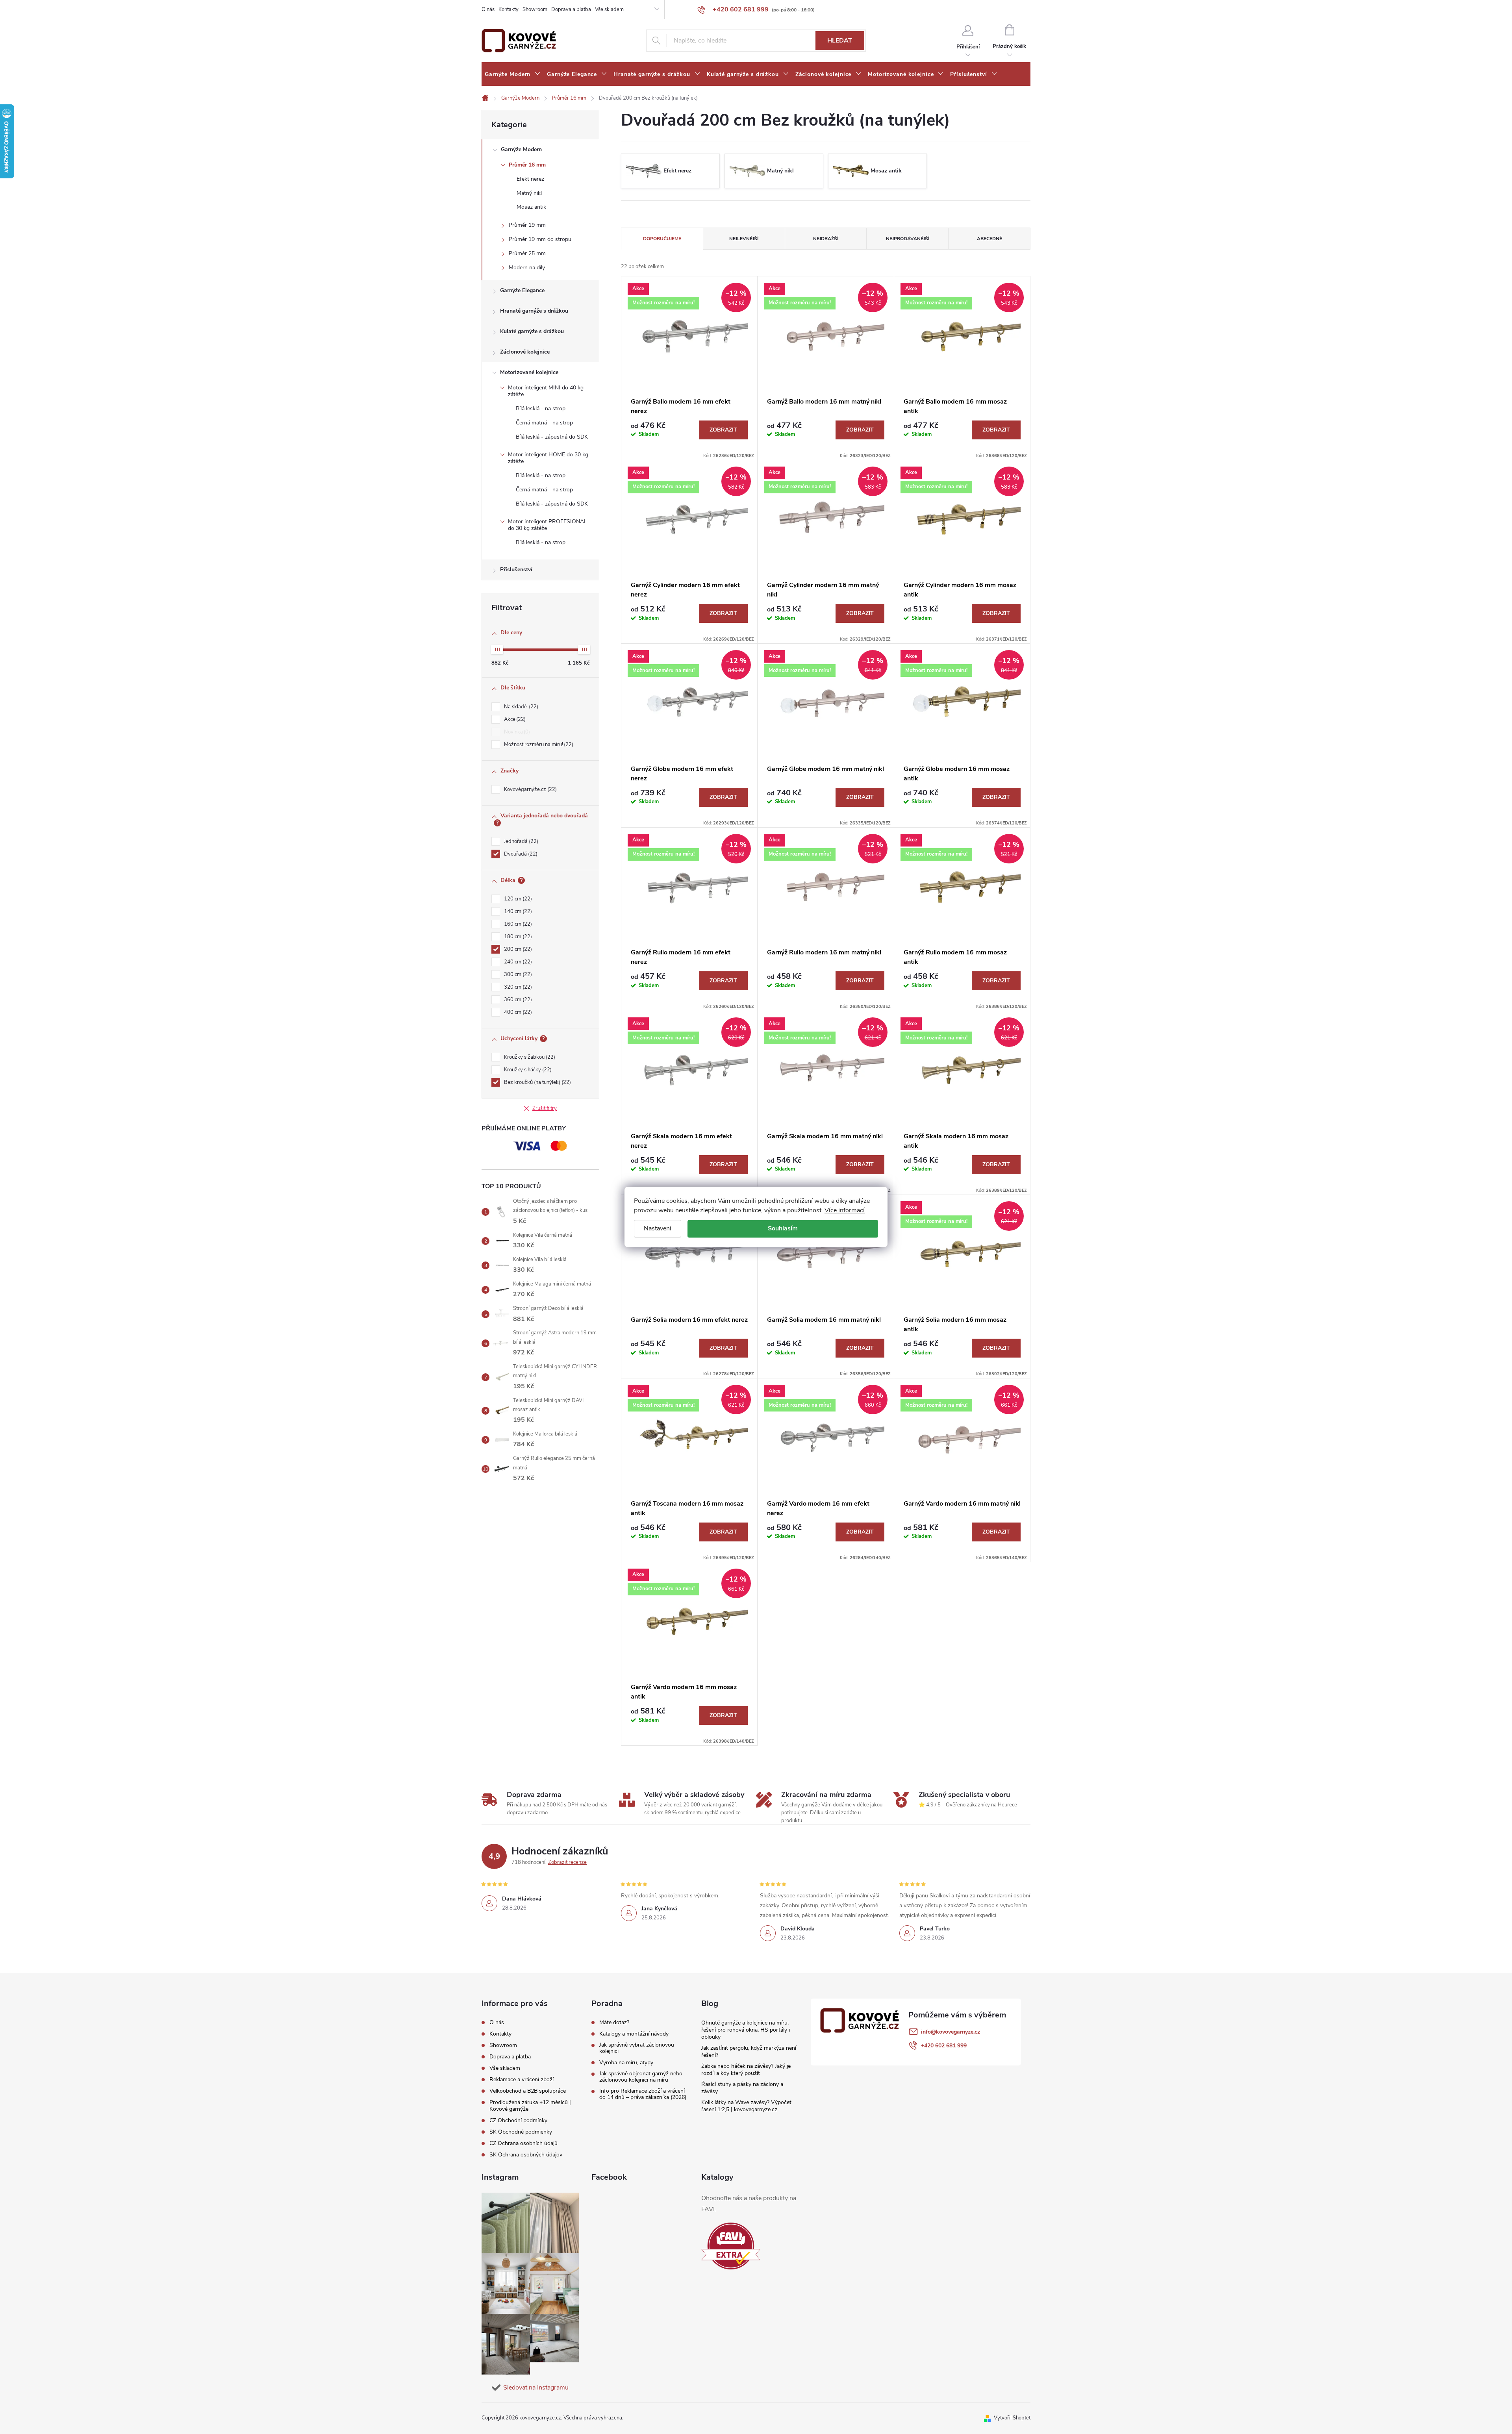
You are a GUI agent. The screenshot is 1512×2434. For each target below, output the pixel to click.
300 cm (517, 974)
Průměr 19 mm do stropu (540, 239)
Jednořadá (520, 841)
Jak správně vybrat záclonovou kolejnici (637, 2048)
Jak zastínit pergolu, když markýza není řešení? (749, 2051)
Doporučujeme (662, 239)
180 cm (517, 937)
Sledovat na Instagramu (536, 2388)
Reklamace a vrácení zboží (522, 2079)
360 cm (517, 1000)
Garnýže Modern (521, 149)
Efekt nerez (530, 179)
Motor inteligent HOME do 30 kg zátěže (548, 458)
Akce (514, 719)
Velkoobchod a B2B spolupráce (528, 2091)
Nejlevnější (744, 239)
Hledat (840, 41)
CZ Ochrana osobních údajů (523, 2143)
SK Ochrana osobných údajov (526, 2155)
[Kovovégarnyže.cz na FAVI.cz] (731, 2246)
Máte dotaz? (614, 2023)
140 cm (517, 911)
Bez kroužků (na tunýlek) (537, 1082)
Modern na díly (527, 268)
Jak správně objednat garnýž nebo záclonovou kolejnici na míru (641, 2077)
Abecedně (989, 239)
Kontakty (509, 9)
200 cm (517, 949)
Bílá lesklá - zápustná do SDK (552, 437)
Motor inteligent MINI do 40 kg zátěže (546, 391)
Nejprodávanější (908, 239)
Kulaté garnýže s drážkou (532, 331)
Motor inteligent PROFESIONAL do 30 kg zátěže (548, 525)
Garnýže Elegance (522, 290)
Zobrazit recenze (567, 1862)
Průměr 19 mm (527, 225)
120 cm (517, 899)
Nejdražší (826, 239)
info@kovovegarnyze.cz (951, 2032)
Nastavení (658, 1228)
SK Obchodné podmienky (521, 2132)
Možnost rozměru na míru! (538, 745)
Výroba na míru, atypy (626, 2063)
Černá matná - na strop (544, 423)
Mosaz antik (531, 207)
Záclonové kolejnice (525, 352)
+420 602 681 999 (944, 2046)
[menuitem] (513, 74)
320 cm (517, 987)
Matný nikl (529, 193)
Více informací (845, 1210)
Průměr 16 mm (527, 165)
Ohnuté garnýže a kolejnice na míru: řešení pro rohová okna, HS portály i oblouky (746, 2030)
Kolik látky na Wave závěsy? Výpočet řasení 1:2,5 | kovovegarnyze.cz (746, 2106)
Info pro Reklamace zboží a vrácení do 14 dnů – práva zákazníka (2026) (643, 2094)
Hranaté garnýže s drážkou (534, 311)
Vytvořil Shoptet (1012, 2418)
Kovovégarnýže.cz (530, 789)
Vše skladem (609, 9)
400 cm (517, 1012)
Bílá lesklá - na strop (541, 408)
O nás (488, 9)
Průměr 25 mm (527, 253)
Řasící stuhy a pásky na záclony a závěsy (742, 2088)
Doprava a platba (571, 9)
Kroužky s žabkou (529, 1057)
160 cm (517, 924)
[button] (1490, 2407)
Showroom (535, 9)
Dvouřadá (520, 854)
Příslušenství (516, 570)
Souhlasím (783, 1228)
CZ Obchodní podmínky (518, 2120)
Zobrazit (723, 430)
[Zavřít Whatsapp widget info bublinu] (1398, 2396)
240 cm (517, 962)
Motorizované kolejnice (529, 372)
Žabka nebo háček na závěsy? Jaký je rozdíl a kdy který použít (746, 2070)
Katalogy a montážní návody (634, 2034)
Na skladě (520, 707)
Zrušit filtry (545, 1108)
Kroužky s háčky (527, 1070)
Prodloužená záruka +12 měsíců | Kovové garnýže (530, 2106)
